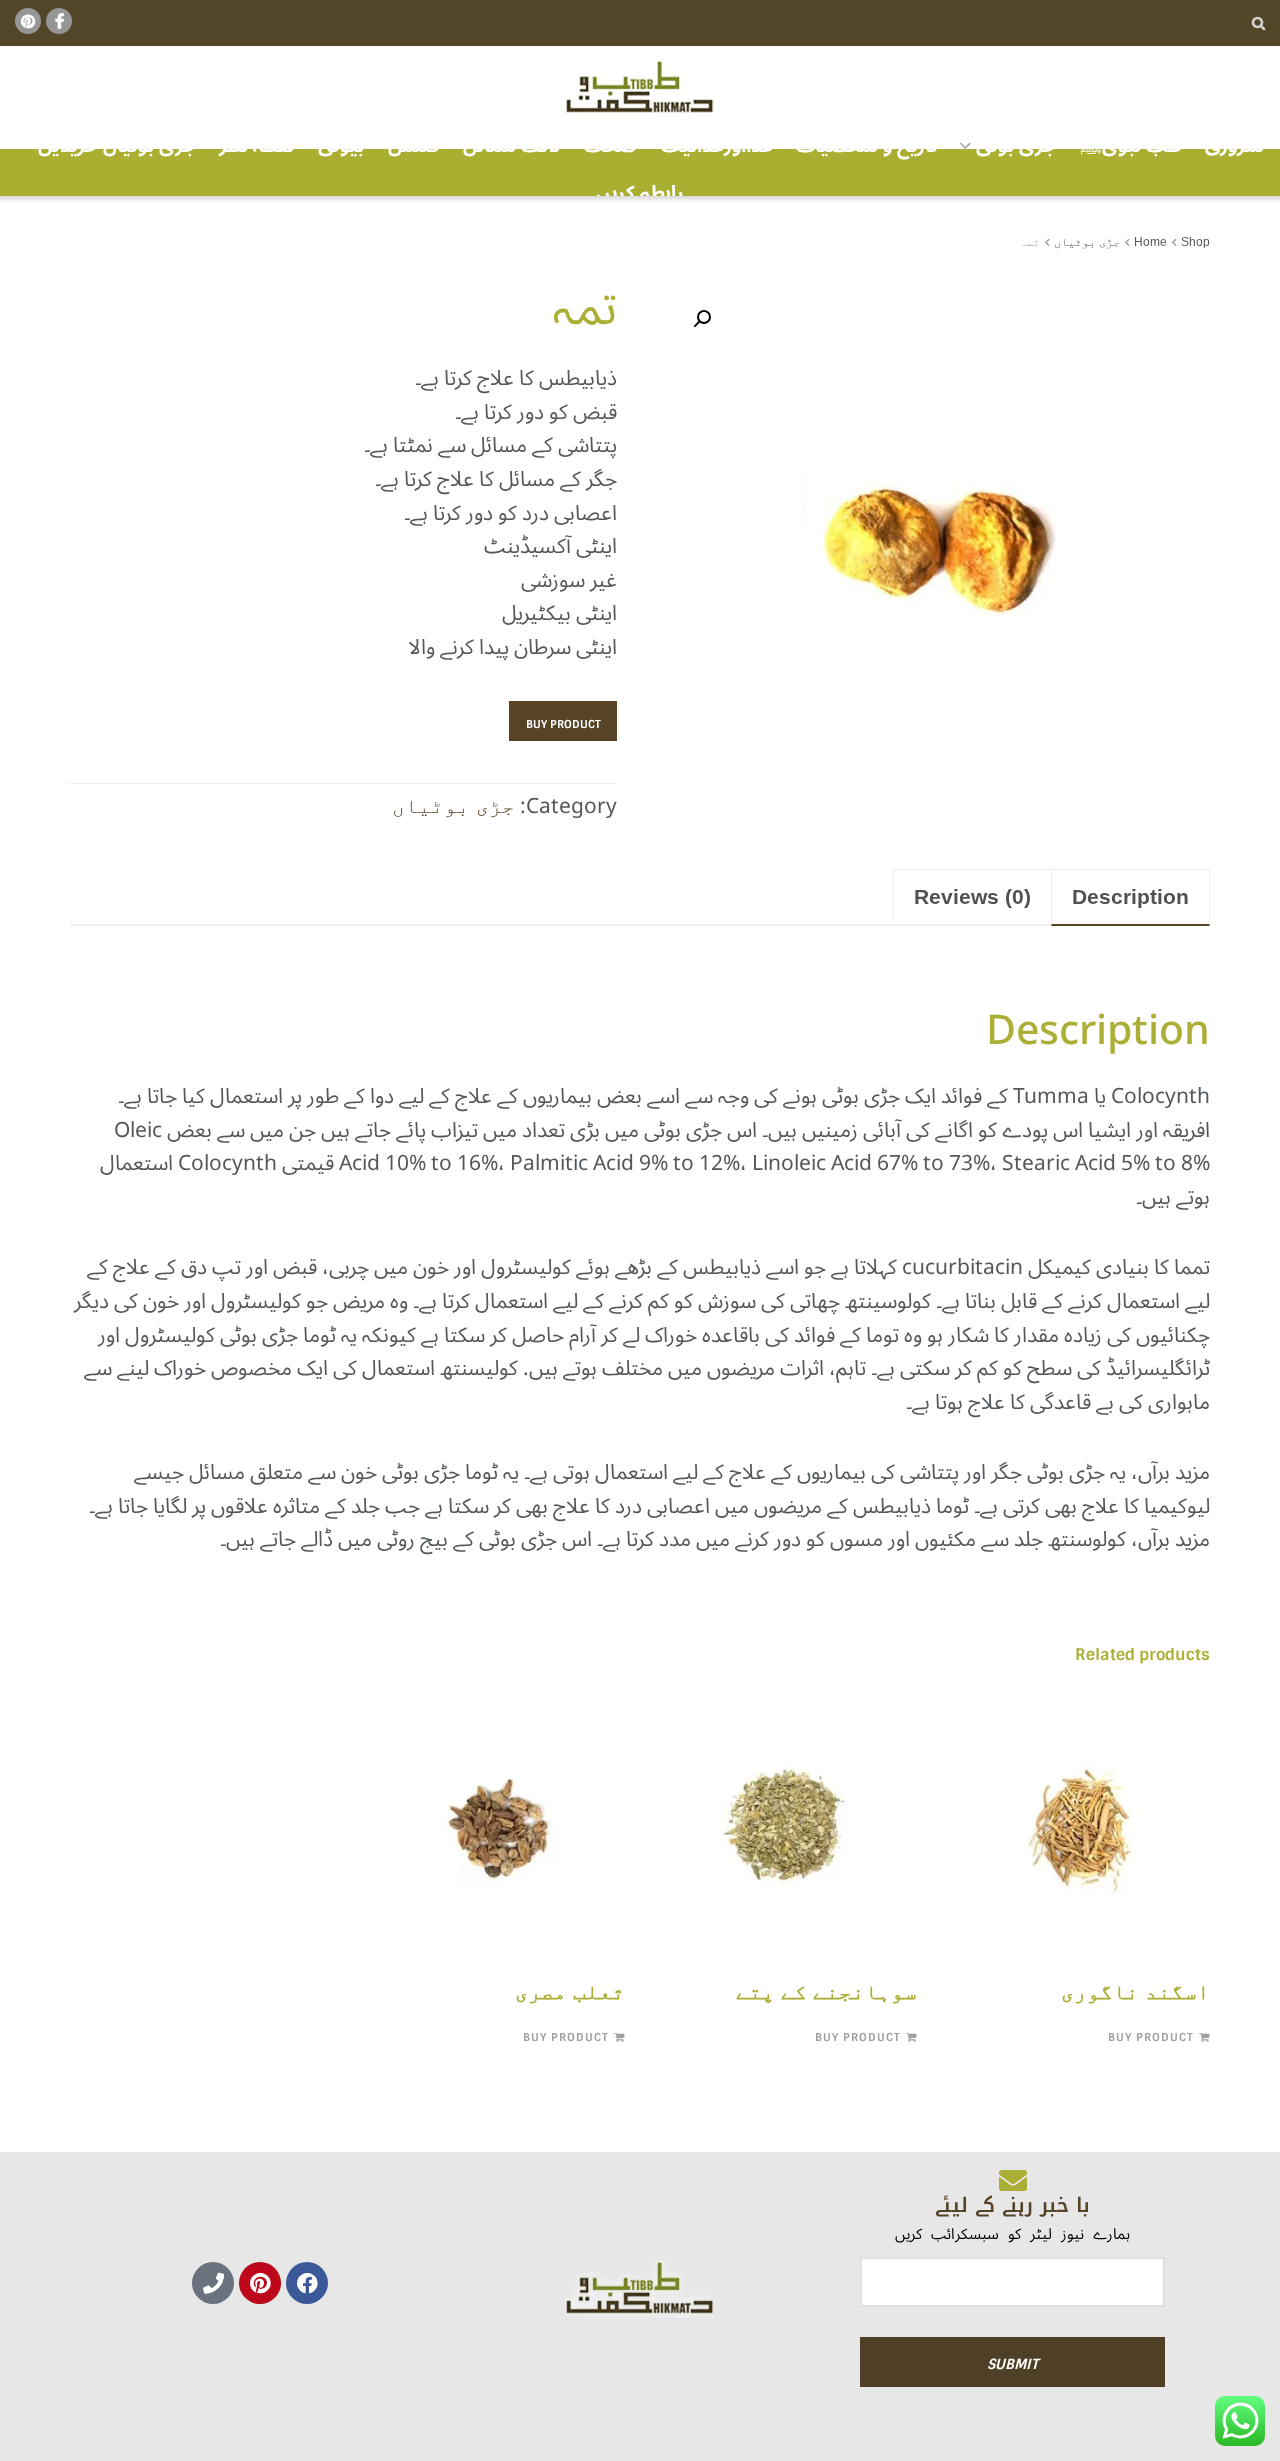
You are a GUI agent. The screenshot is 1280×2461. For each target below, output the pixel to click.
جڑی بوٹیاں (1087, 242)
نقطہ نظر (256, 146)
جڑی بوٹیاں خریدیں (117, 146)
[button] (702, 319)
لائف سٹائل (511, 146)
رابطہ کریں (640, 193)
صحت (610, 146)
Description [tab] (1130, 896)
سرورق (1234, 146)
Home (1150, 242)
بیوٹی (341, 146)
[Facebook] (307, 2283)
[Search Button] (1258, 23)
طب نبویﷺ (1131, 146)
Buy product (563, 724)
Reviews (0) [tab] (972, 896)
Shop (1195, 242)
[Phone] (213, 2283)
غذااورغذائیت (717, 146)
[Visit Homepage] (640, 88)
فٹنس (414, 146)
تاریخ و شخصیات (867, 146)
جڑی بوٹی (1016, 145)
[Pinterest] (260, 2283)
